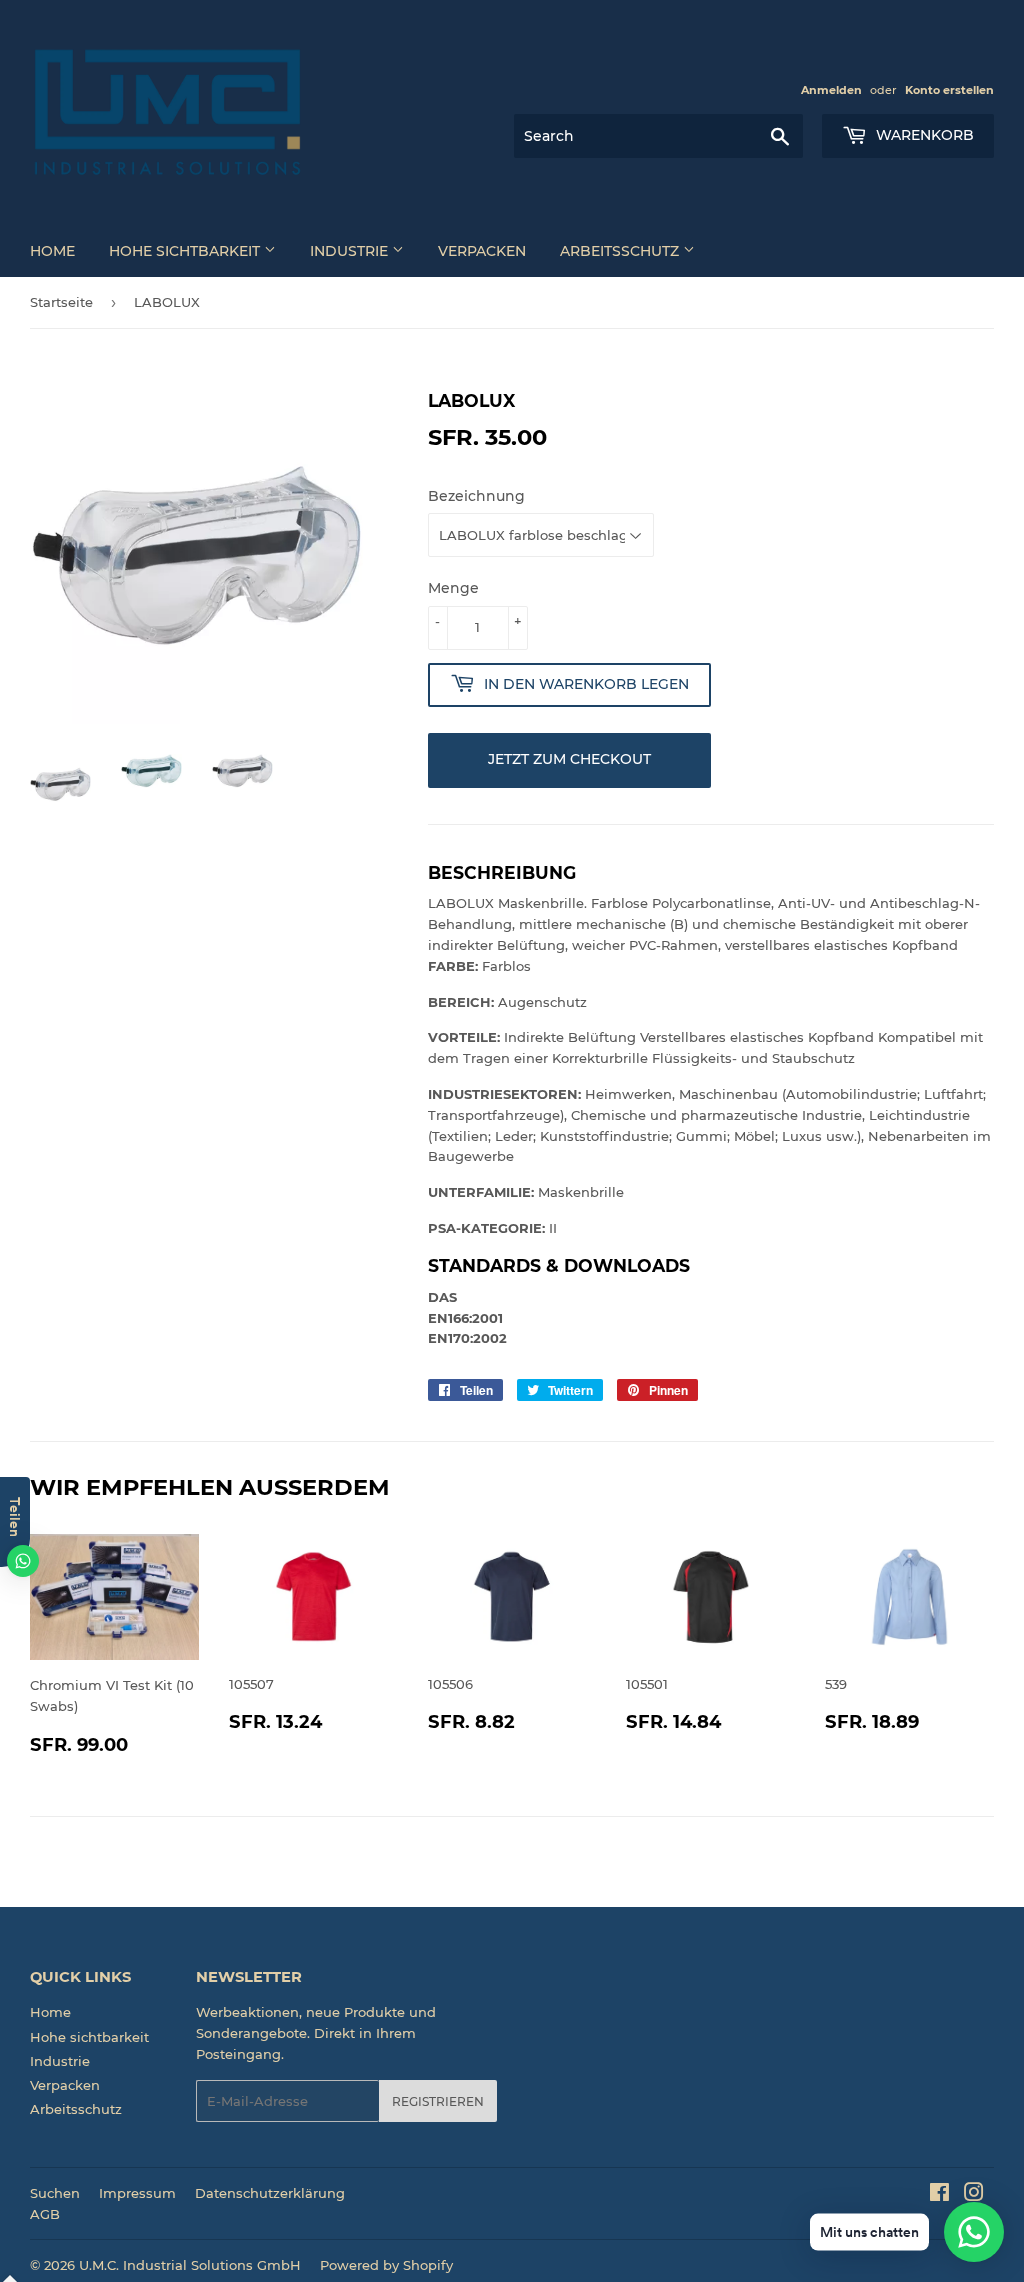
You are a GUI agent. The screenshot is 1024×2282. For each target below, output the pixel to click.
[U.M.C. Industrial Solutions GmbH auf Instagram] (974, 2195)
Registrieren (438, 2101)
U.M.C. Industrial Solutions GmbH (190, 2265)
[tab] (711, 1266)
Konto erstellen (949, 90)
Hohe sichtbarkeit (186, 251)
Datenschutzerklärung (270, 2193)
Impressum (137, 2193)
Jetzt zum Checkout (569, 759)
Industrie (351, 251)
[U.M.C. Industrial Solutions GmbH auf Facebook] (939, 2195)
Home (52, 251)
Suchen (55, 2193)
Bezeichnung (476, 496)
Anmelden (831, 90)
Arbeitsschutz (621, 251)
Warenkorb (923, 135)
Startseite (61, 302)
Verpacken (482, 251)
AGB (45, 2214)
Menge (453, 588)
